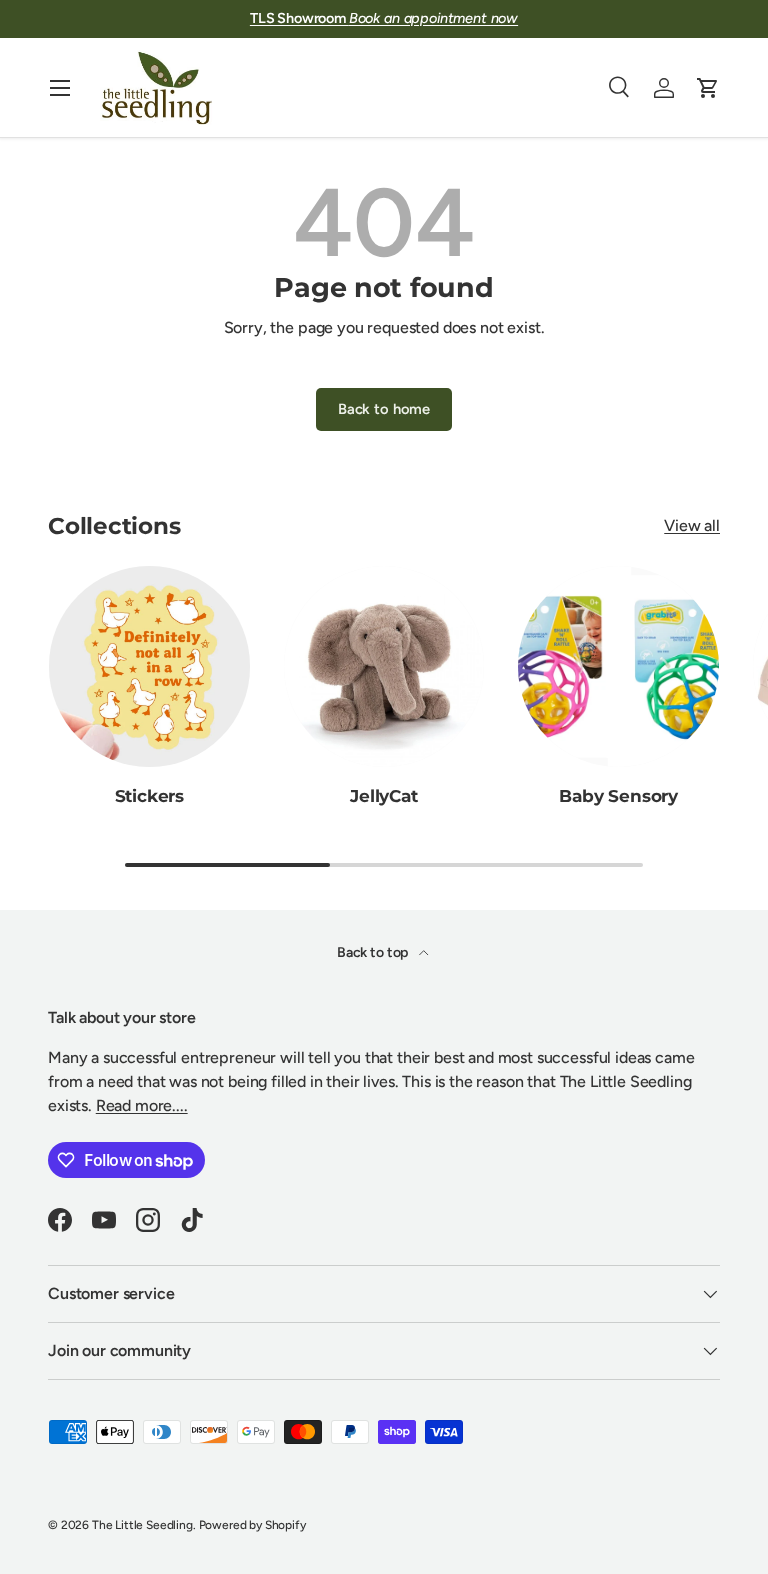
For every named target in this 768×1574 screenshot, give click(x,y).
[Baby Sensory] (618, 666)
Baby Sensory (618, 795)
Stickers (150, 795)
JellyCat (384, 795)
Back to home (384, 409)
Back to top (374, 952)
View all (692, 525)
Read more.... (142, 1105)
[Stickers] (149, 666)
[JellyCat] (384, 666)
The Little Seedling (142, 1525)
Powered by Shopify (252, 1525)
